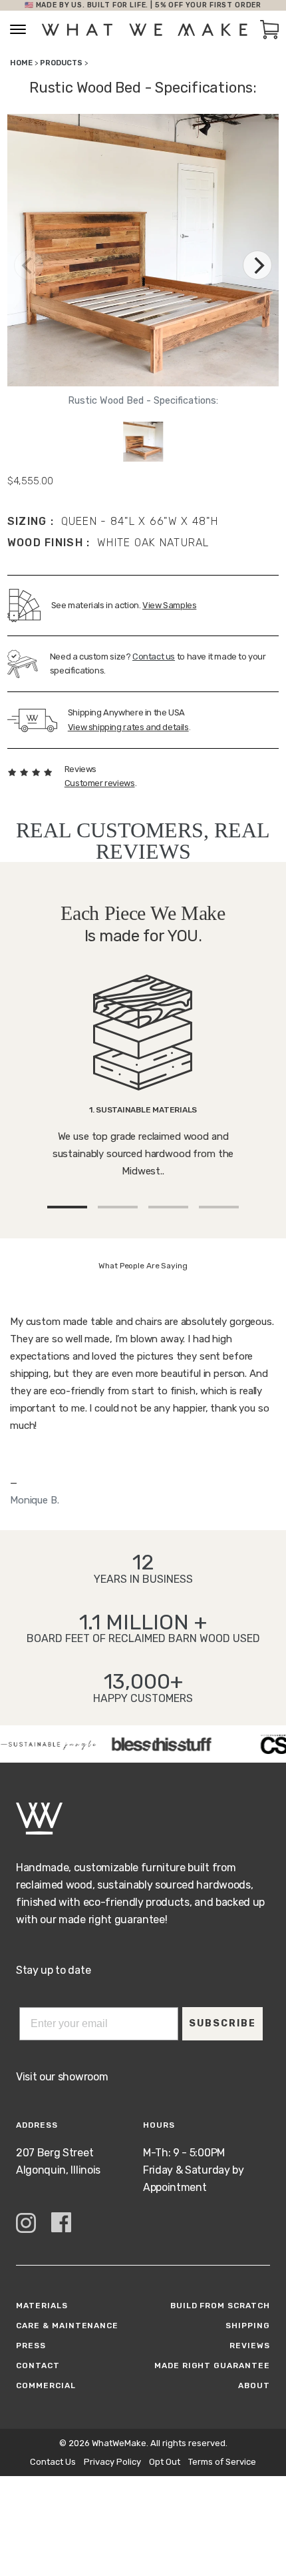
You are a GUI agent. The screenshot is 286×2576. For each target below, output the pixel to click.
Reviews (250, 2346)
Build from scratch (220, 2306)
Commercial (46, 2385)
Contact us (154, 656)
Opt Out (165, 2462)
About (254, 2385)
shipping (248, 2326)
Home (21, 63)
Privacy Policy (112, 2462)
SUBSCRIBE (222, 2023)
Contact (38, 2365)
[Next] (257, 265)
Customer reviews (100, 783)
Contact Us (53, 2462)
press (31, 2346)
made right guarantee (212, 2365)
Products (61, 63)
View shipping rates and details (128, 727)
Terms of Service (222, 2462)
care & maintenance (67, 2326)
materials (42, 2306)
